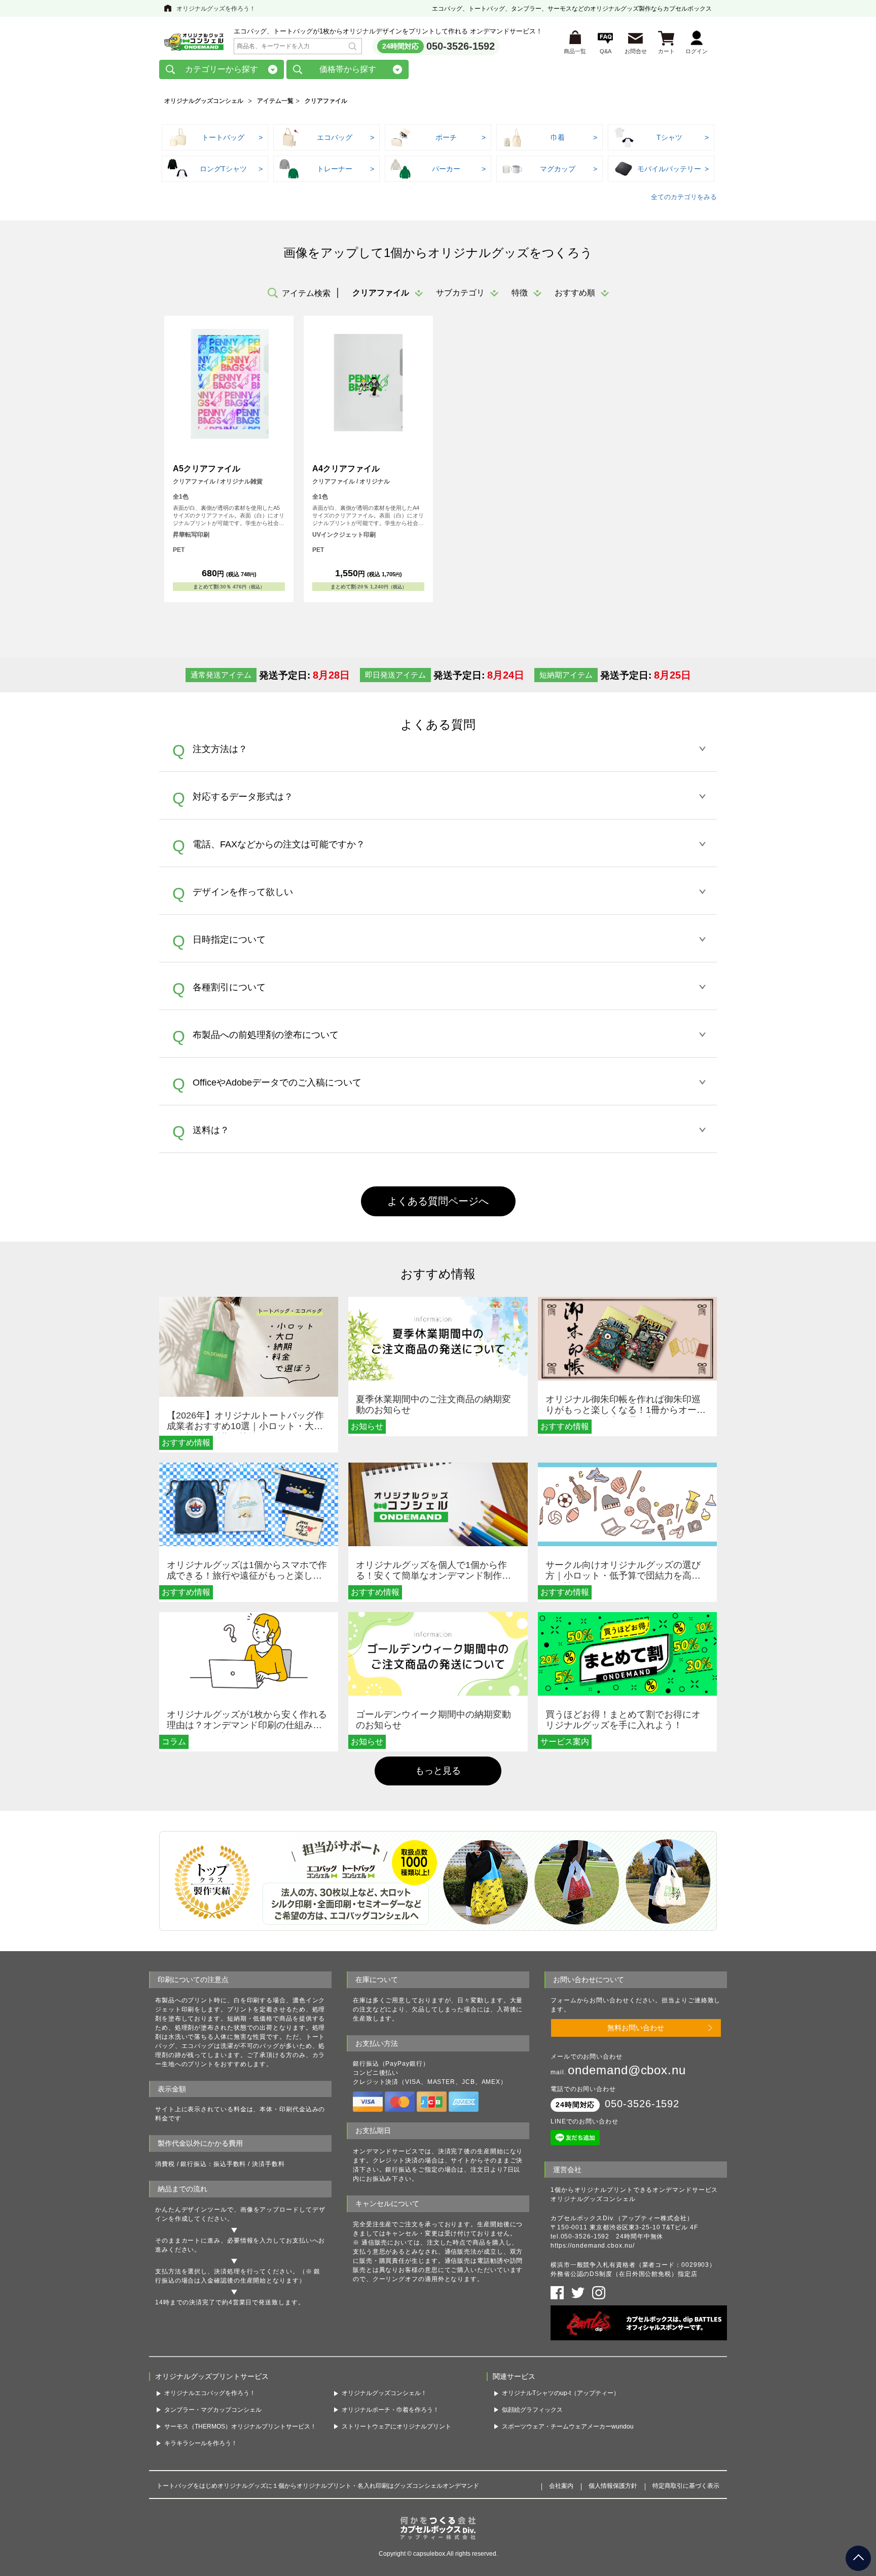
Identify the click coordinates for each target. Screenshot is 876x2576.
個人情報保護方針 (613, 2486)
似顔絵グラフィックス (532, 2410)
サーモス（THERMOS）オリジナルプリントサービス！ (240, 2426)
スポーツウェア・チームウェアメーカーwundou (568, 2426)
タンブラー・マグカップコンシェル (213, 2410)
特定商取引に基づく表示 (686, 2486)
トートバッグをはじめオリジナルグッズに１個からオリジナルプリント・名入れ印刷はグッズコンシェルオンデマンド (318, 2486)
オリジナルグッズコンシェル (204, 101)
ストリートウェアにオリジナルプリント (396, 2426)
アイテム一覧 (275, 101)
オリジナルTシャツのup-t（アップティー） (561, 2393)
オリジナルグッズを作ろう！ (216, 9)
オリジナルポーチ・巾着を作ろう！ (390, 2410)
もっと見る (438, 1771)
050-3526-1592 (461, 46)
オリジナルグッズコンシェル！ (384, 2393)
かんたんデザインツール (191, 2210)
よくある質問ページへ (438, 1201)
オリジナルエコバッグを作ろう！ (210, 2393)
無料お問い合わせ (636, 2028)
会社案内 (561, 2486)
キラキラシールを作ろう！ (201, 2443)
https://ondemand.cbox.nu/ (593, 2246)
